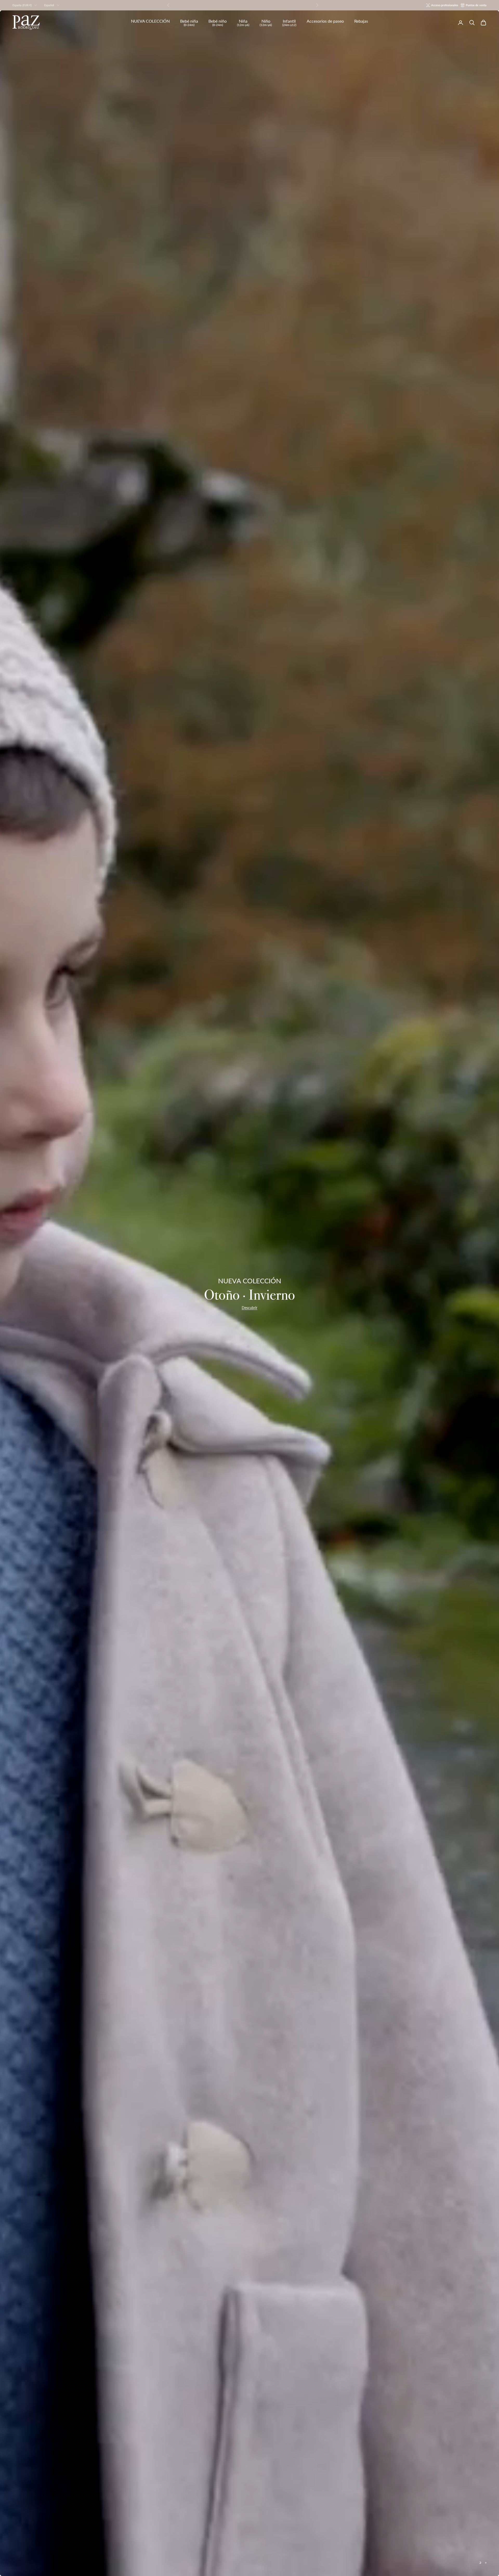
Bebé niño (218, 23)
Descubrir (249, 1308)
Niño (266, 23)
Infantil (289, 23)
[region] (249, 1293)
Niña (243, 23)
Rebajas (361, 21)
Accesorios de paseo (325, 21)
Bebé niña (189, 23)
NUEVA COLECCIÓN (150, 21)
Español (49, 5)
